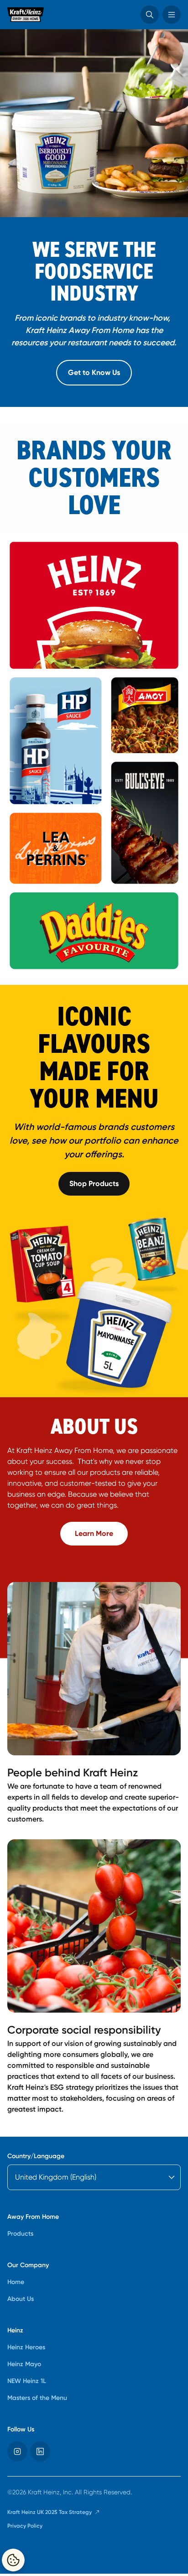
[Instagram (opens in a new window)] (17, 2451)
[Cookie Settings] (13, 2560)
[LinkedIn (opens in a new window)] (40, 2451)
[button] (150, 15)
